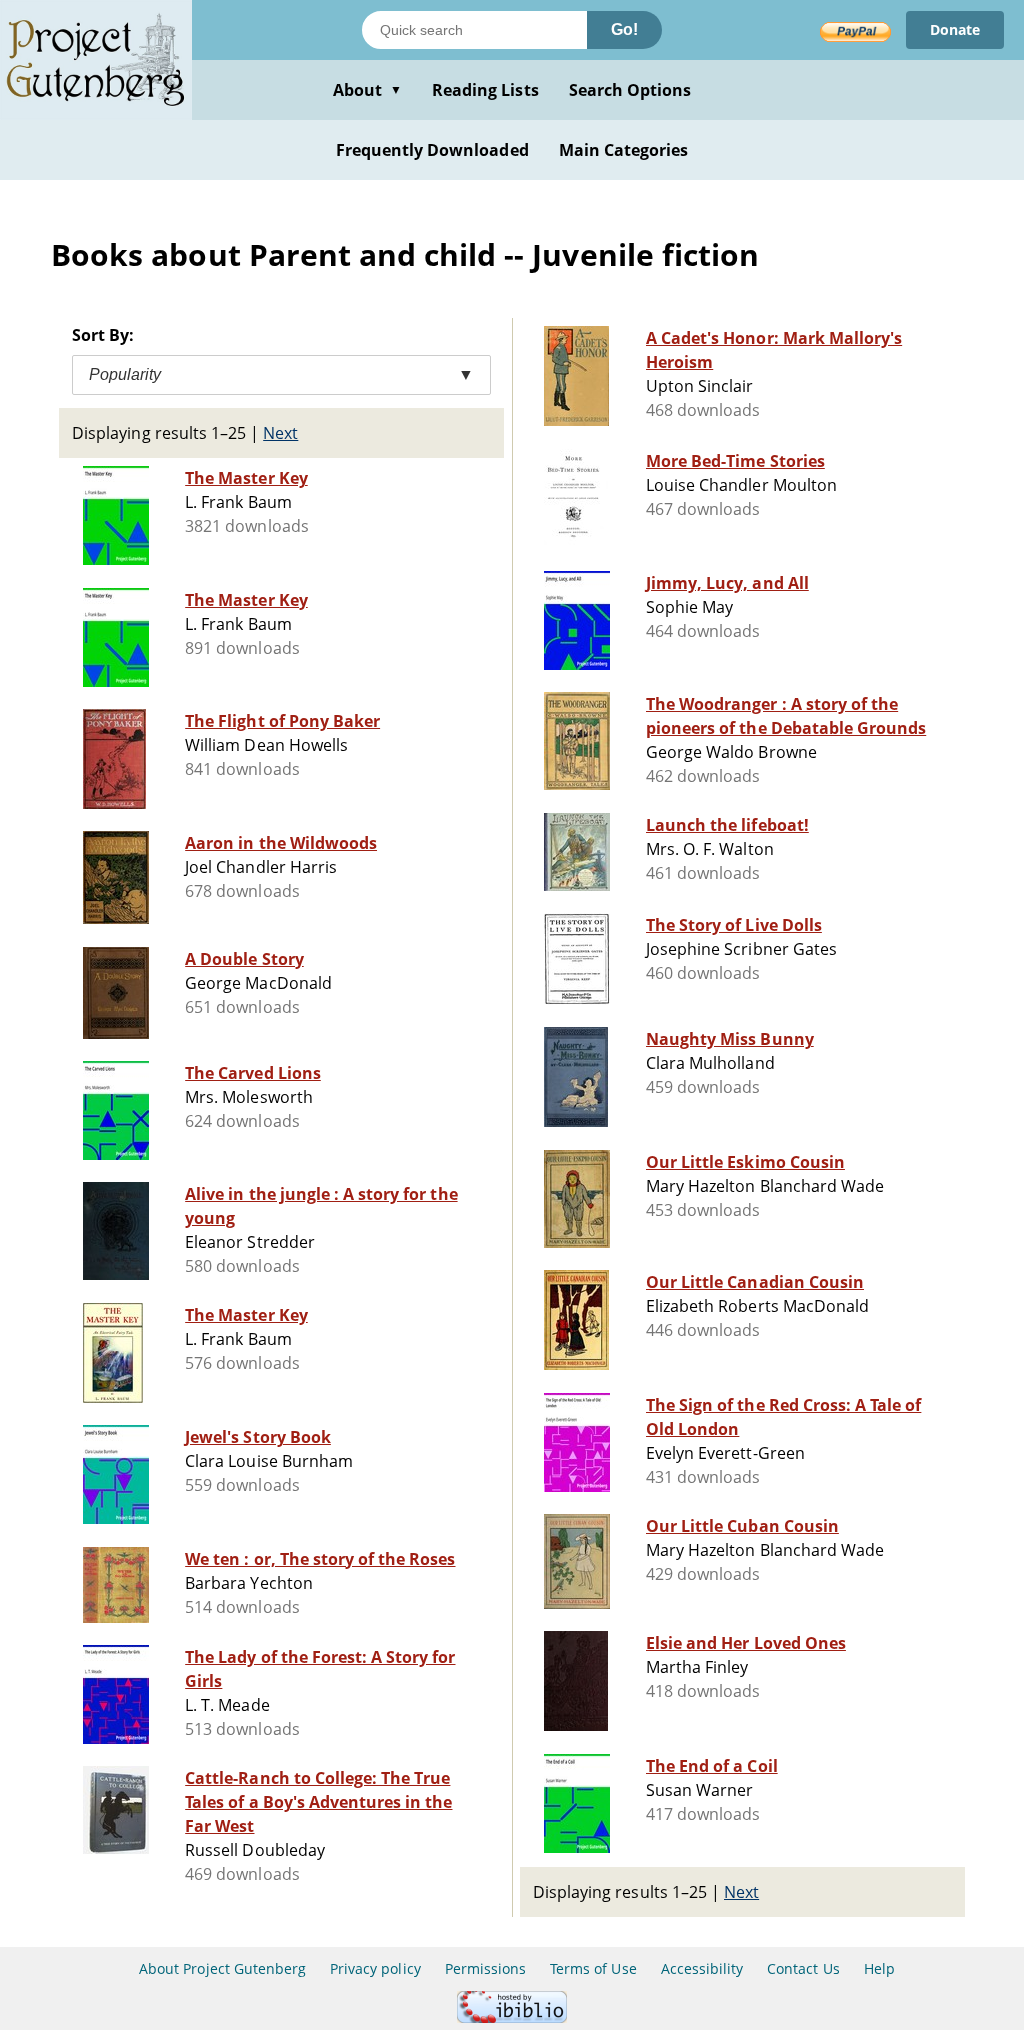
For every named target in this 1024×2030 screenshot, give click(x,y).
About (367, 90)
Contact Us (803, 1968)
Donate (955, 29)
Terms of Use (593, 1968)
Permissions (485, 1968)
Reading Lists (485, 90)
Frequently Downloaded (432, 150)
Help (879, 1968)
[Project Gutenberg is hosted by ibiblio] (512, 2017)
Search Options (630, 90)
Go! (624, 29)
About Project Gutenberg (222, 1968)
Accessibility (702, 1968)
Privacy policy (375, 1968)
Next (280, 433)
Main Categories (624, 150)
